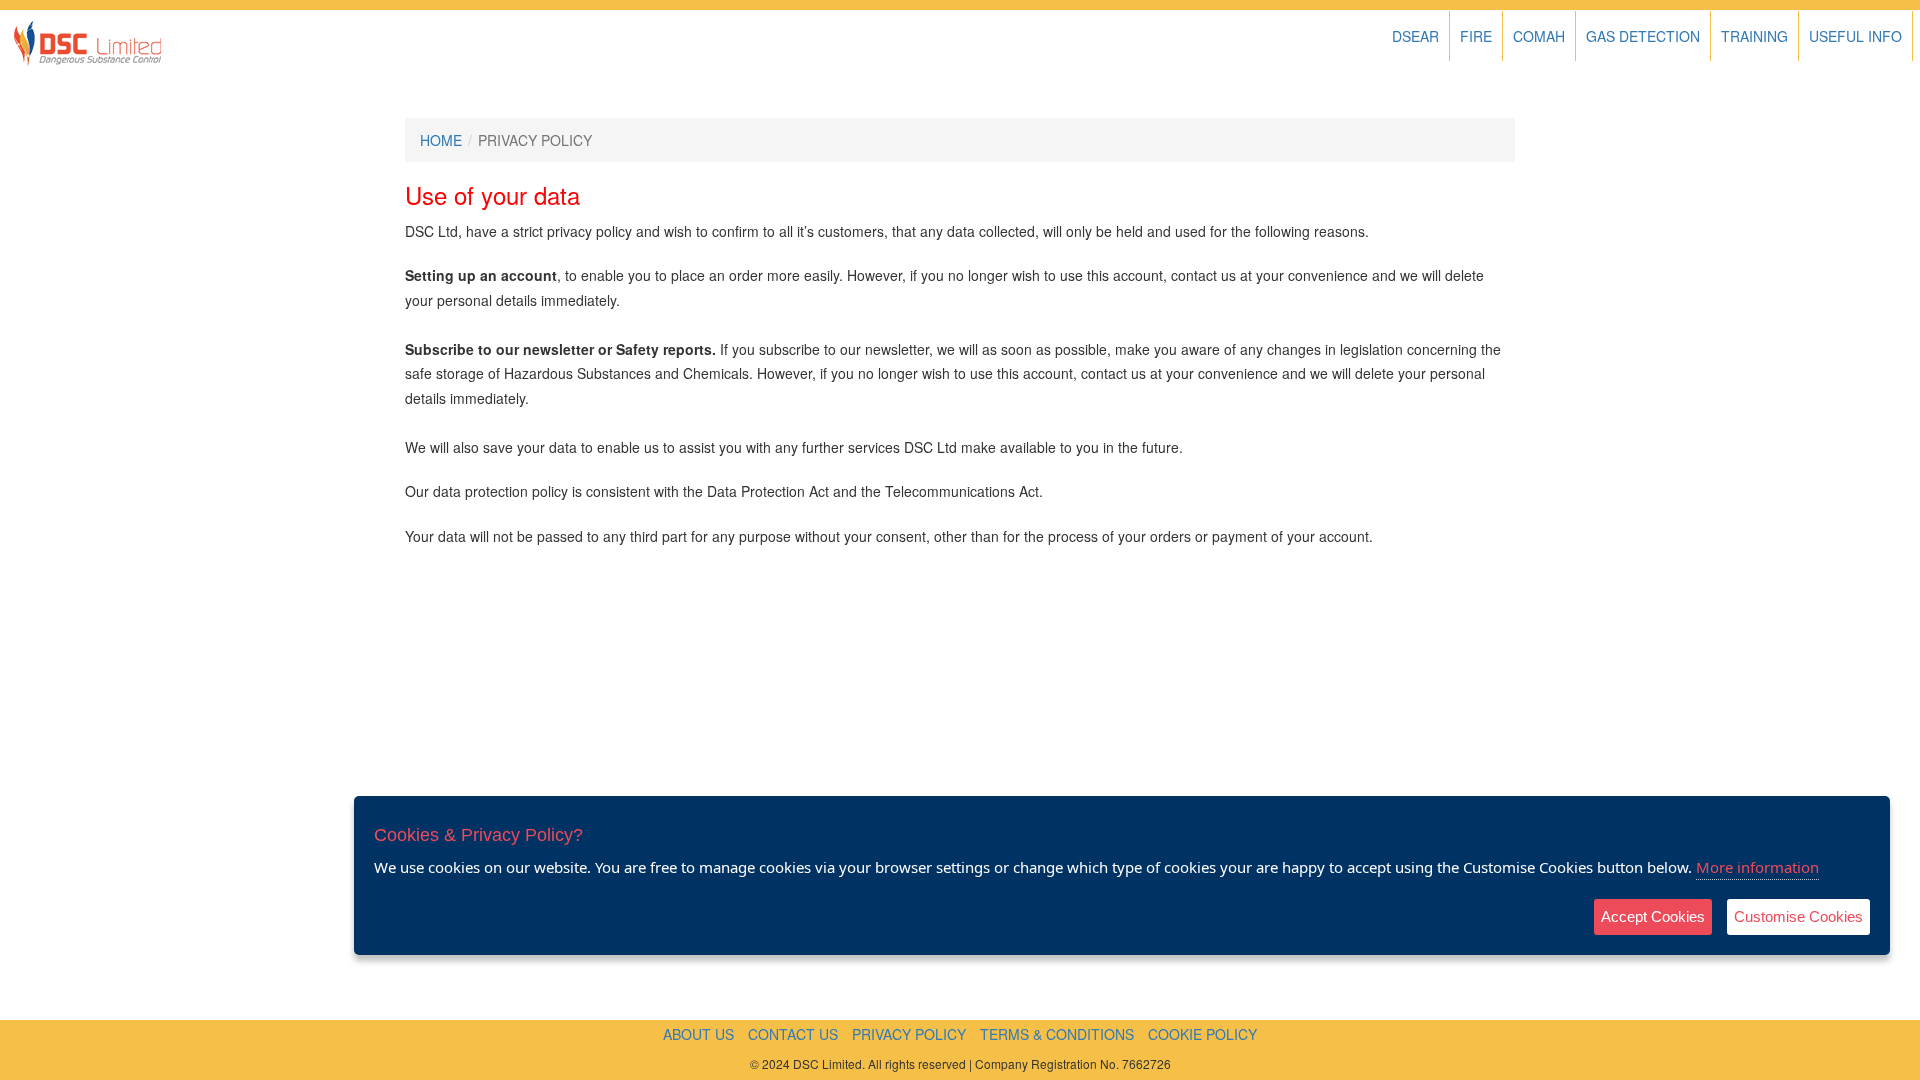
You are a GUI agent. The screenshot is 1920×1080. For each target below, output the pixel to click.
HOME (441, 140)
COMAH (1539, 36)
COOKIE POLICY (1202, 1034)
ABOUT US (698, 1034)
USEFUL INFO (1855, 36)
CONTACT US (793, 1034)
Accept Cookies (1653, 916)
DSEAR (1415, 36)
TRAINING (1754, 36)
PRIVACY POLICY (909, 1034)
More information (1757, 867)
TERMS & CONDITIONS (1057, 1034)
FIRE (1476, 36)
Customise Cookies (1798, 916)
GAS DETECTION (1643, 36)
